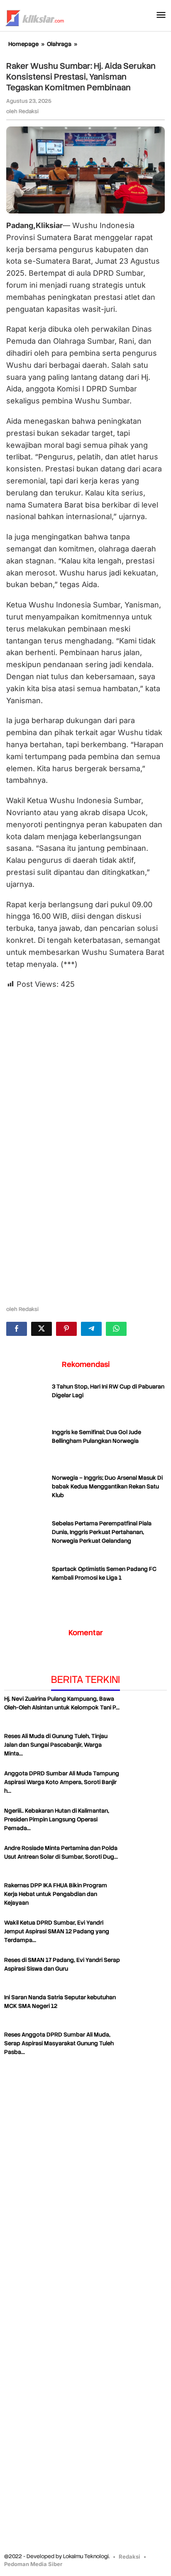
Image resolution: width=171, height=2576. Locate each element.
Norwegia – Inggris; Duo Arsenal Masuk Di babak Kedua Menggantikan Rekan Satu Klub (107, 1486)
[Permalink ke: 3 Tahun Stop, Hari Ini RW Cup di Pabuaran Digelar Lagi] (27, 1403)
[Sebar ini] (17, 1329)
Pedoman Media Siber (33, 2564)
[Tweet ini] (42, 1329)
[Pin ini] (66, 1329)
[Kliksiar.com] (35, 17)
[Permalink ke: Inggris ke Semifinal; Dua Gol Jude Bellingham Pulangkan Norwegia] (27, 1449)
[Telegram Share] (91, 1329)
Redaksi (129, 2557)
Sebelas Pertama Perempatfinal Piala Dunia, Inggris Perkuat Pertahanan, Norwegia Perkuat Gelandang (102, 1532)
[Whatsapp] (116, 1329)
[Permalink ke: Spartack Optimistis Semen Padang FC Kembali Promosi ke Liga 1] (27, 1585)
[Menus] (161, 16)
